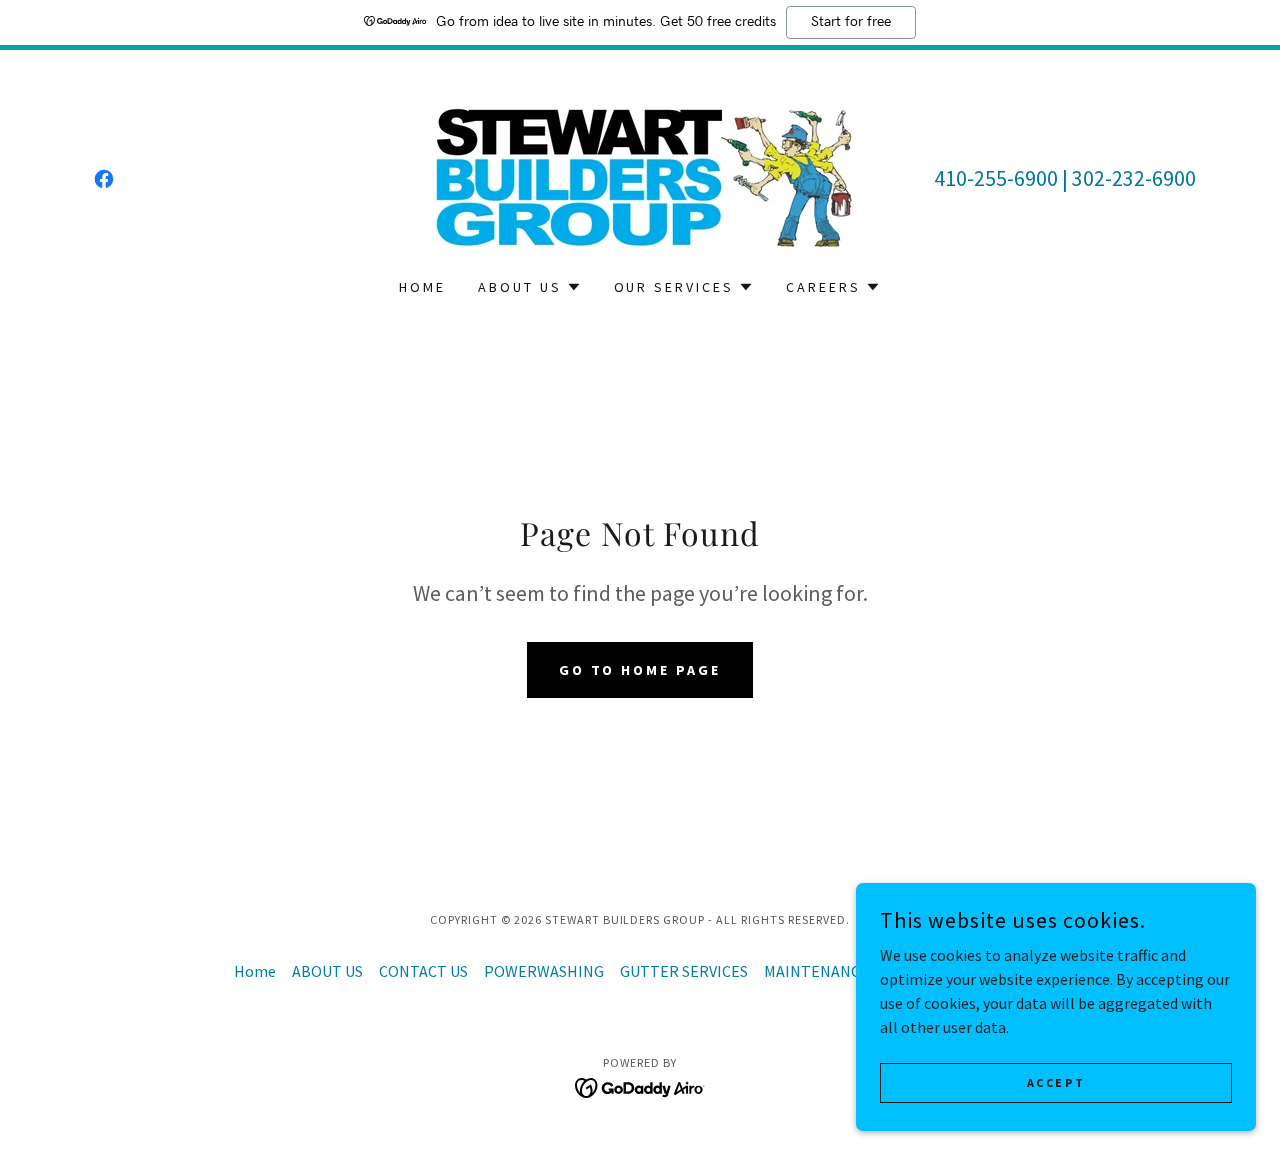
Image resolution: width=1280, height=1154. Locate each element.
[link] (104, 179)
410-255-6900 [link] (996, 178)
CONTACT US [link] (423, 971)
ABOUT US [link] (327, 971)
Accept (1056, 1082)
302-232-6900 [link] (1134, 178)
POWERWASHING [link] (544, 971)
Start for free (851, 22)
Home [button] (255, 971)
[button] (530, 287)
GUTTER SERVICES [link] (684, 971)
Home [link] (422, 287)
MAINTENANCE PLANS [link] (841, 971)
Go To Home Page (640, 670)
